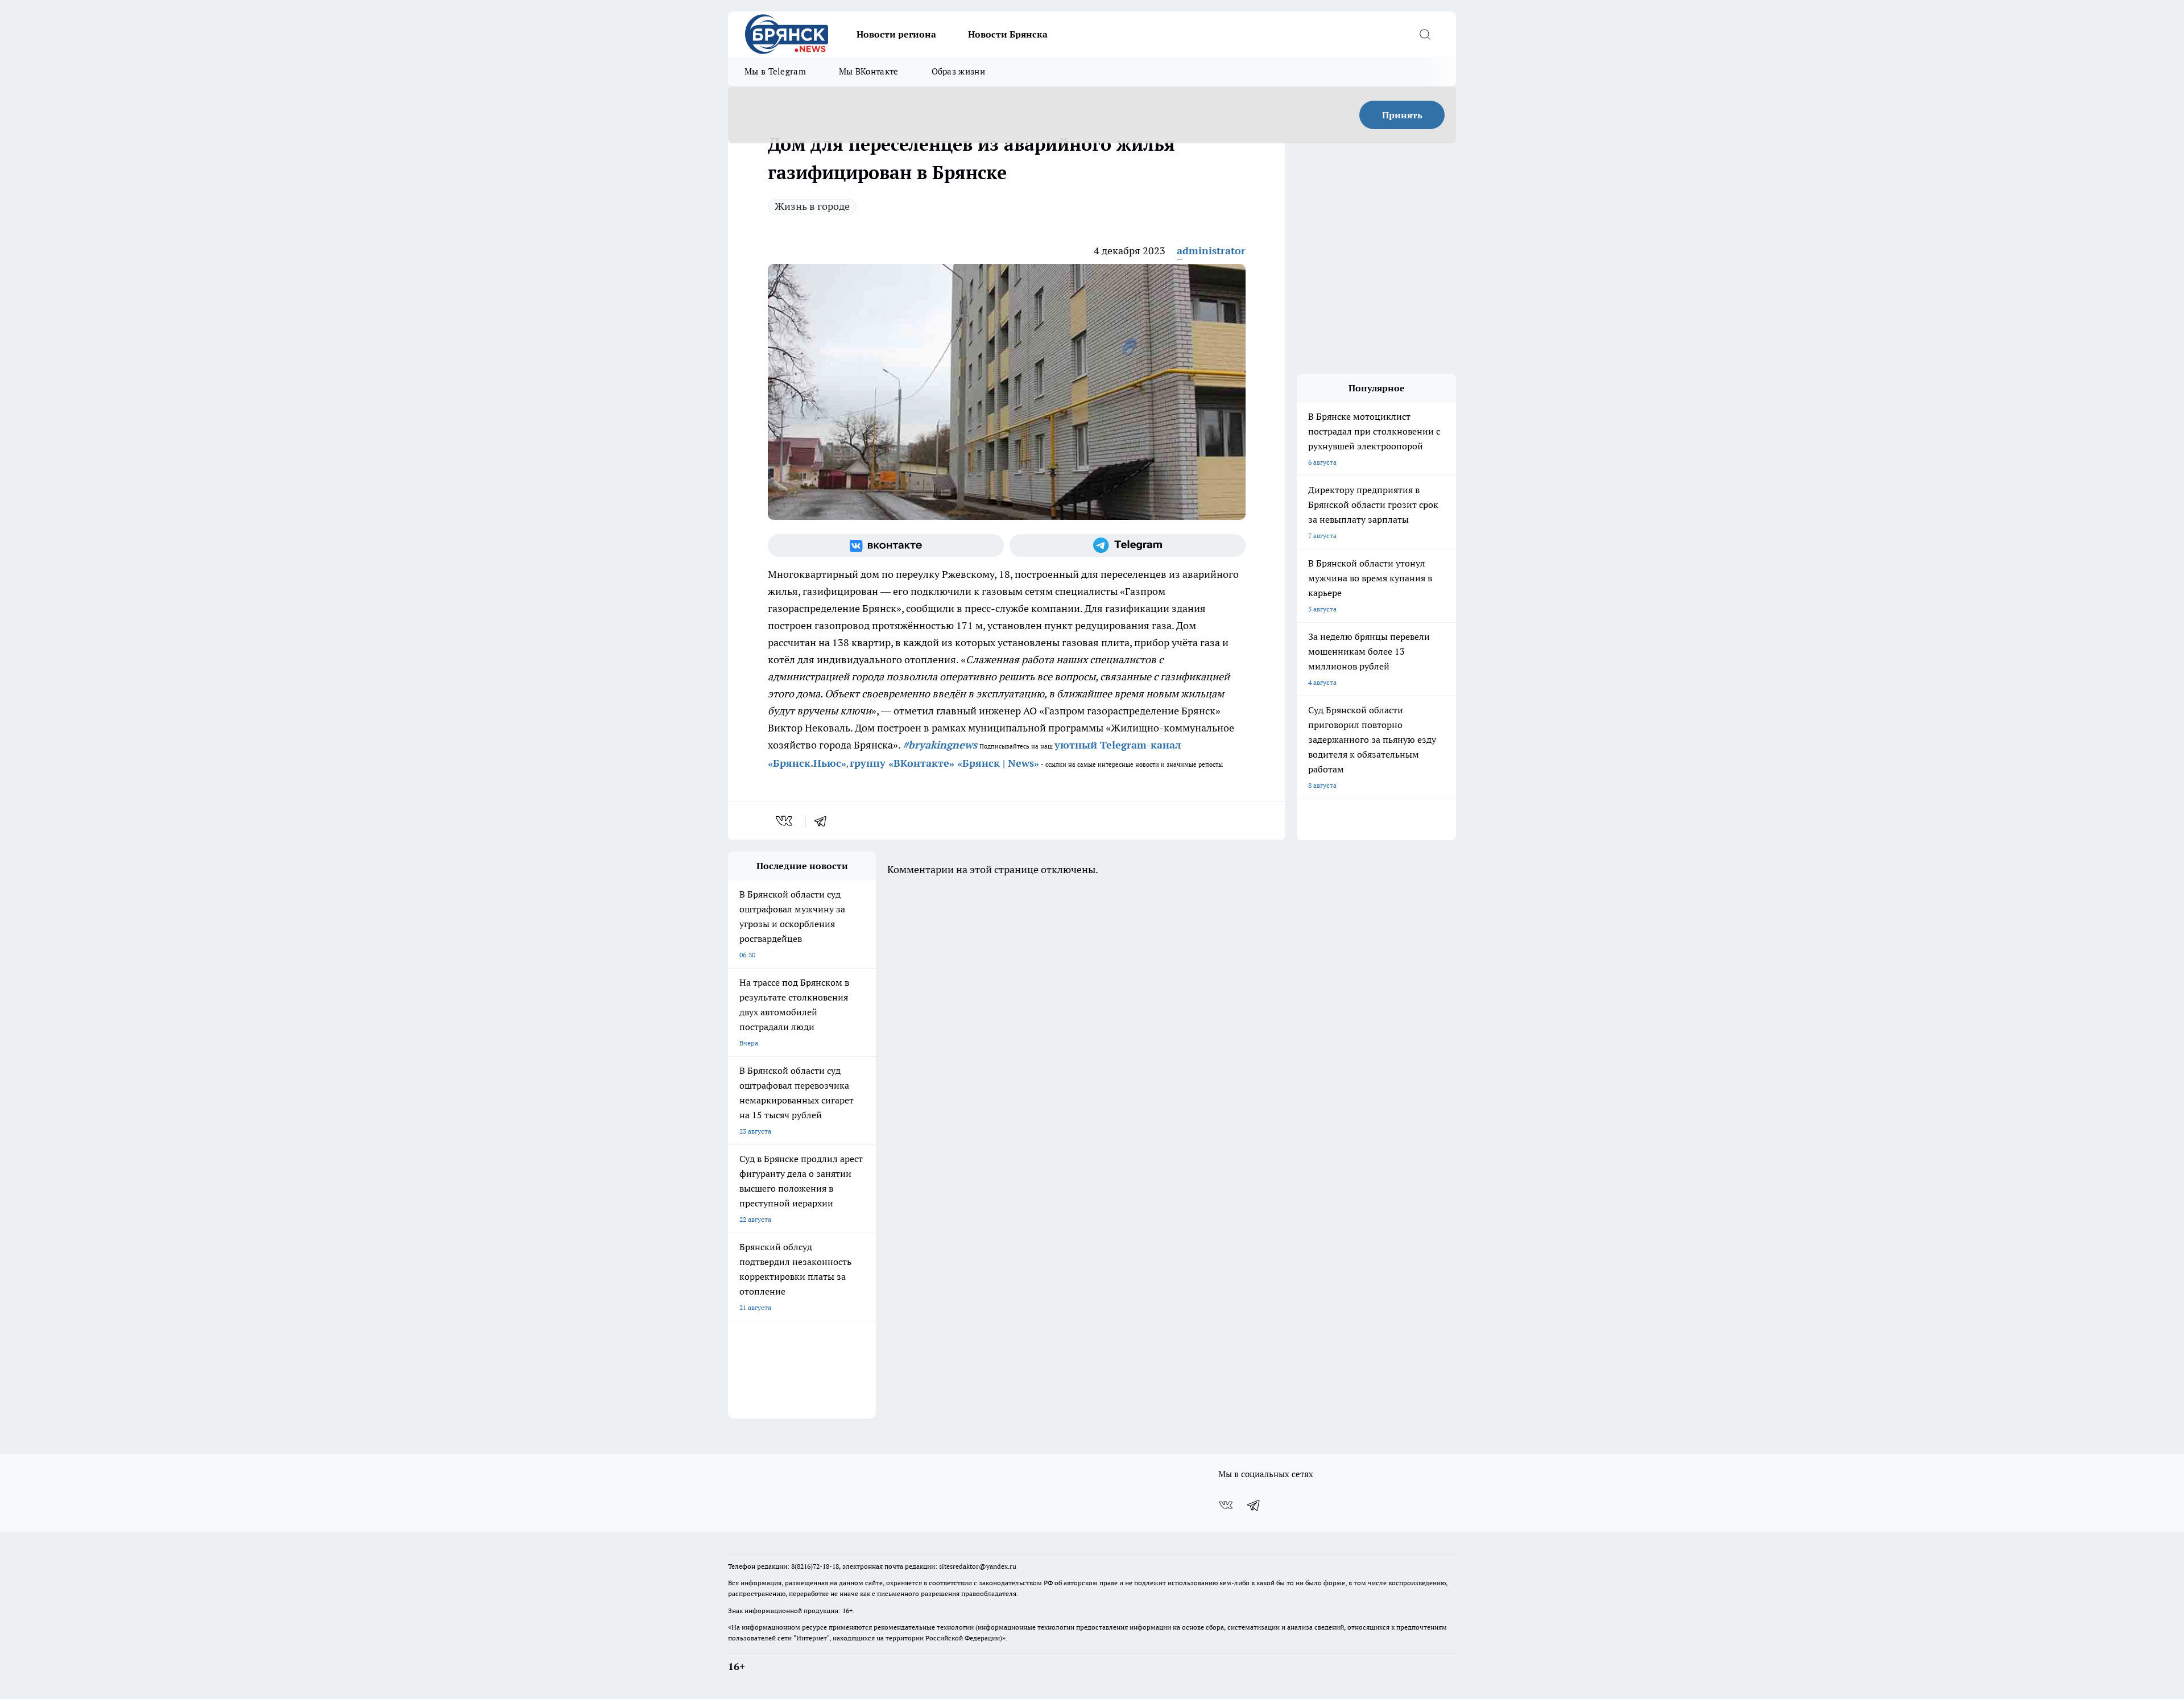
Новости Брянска (1008, 34)
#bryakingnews (940, 745)
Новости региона (896, 34)
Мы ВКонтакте (869, 71)
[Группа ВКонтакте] (886, 545)
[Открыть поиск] (1425, 34)
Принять (1402, 115)
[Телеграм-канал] (1128, 545)
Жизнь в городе (812, 206)
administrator (1211, 251)
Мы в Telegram (775, 71)
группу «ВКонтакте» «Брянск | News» (944, 763)
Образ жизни (958, 71)
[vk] (785, 821)
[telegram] (824, 821)
